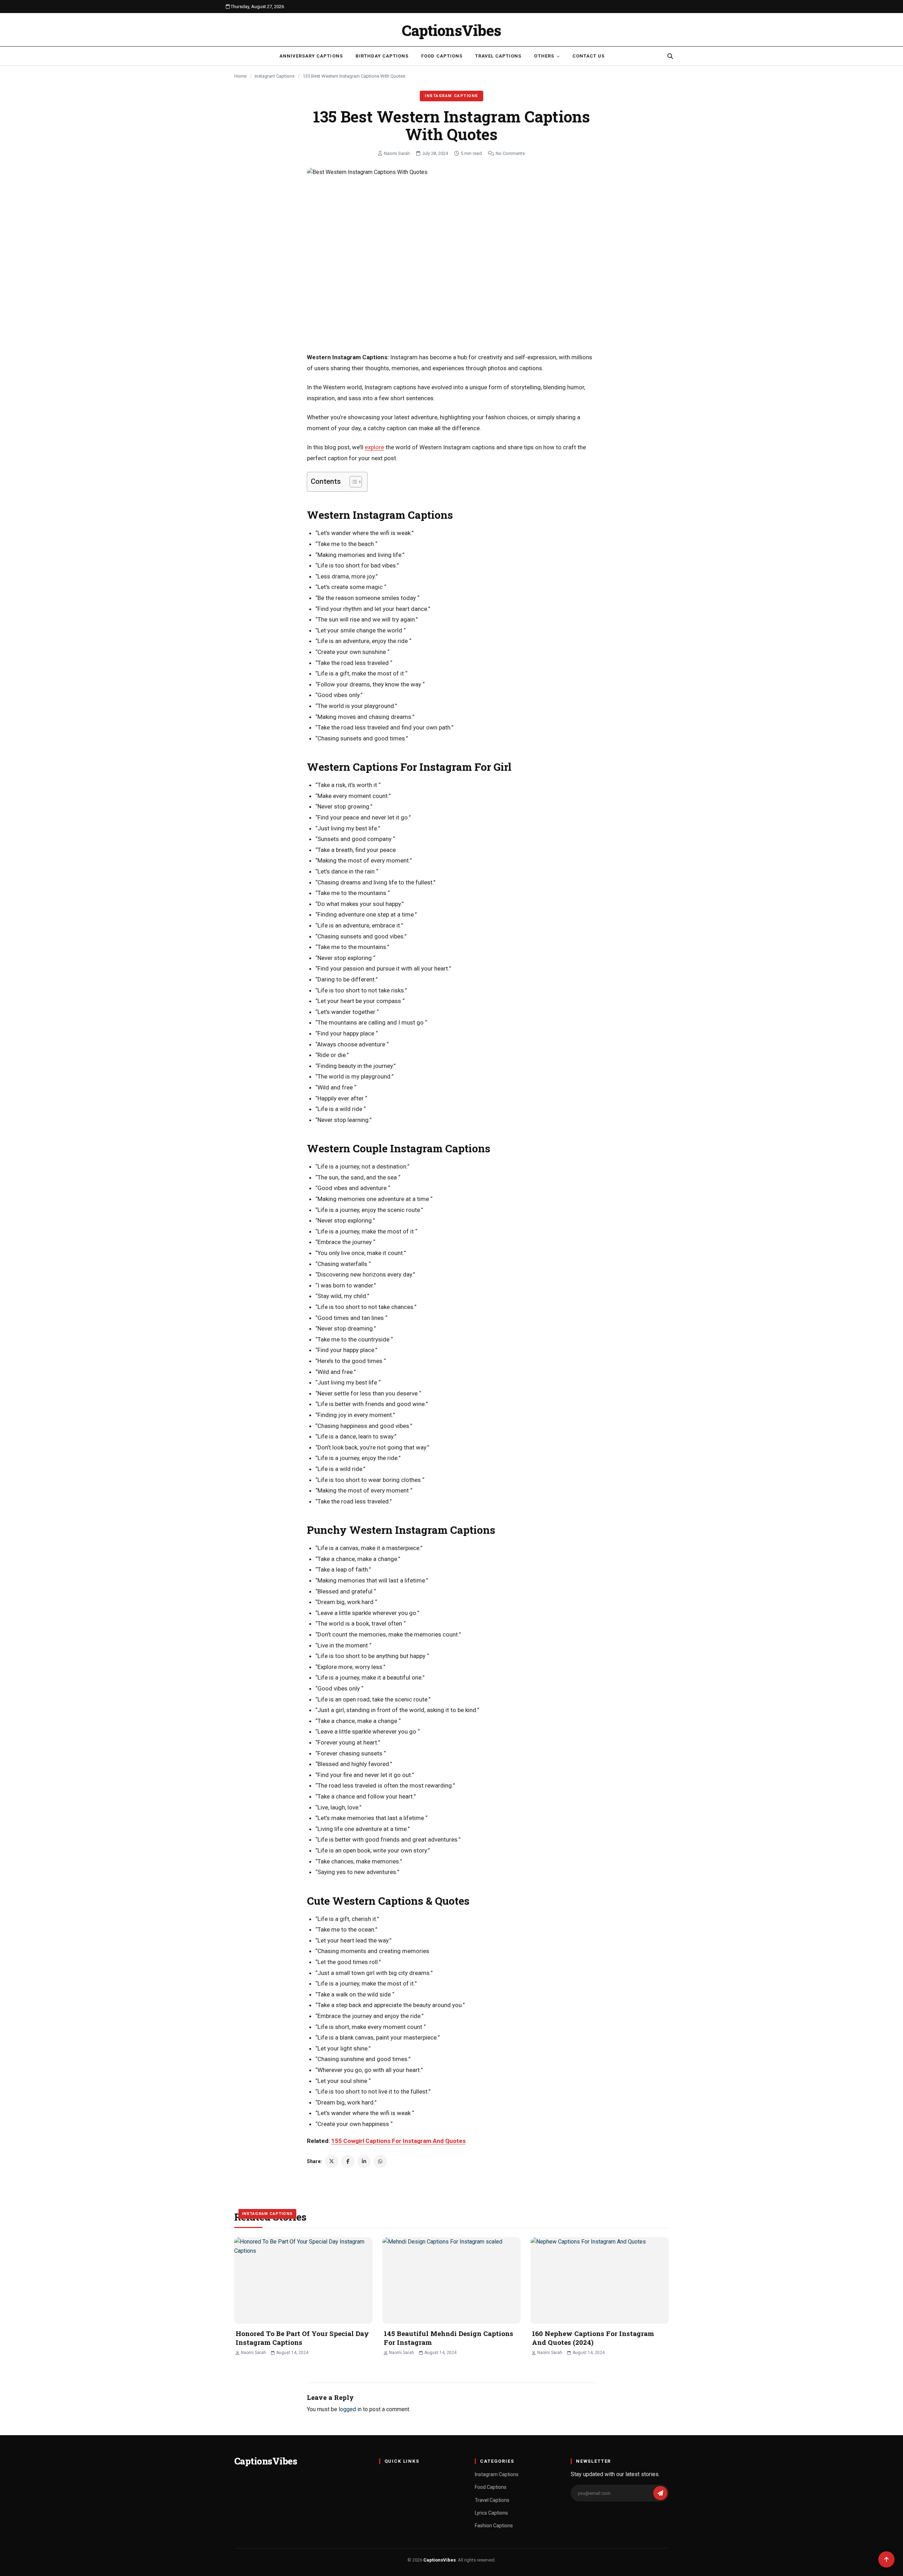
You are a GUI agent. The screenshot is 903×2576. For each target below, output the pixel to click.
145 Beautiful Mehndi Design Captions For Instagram (449, 2338)
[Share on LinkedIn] (364, 2161)
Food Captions (442, 56)
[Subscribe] (660, 2493)
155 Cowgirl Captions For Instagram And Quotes (398, 2141)
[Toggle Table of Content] (352, 482)
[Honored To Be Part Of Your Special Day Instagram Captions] (303, 2280)
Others (544, 56)
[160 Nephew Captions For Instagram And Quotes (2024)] (600, 2280)
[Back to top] (886, 2559)
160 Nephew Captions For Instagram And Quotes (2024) (593, 2338)
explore (374, 447)
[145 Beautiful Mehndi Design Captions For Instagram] (451, 2280)
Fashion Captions (494, 2526)
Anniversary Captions (311, 56)
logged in (350, 2409)
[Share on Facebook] (348, 2161)
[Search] (670, 56)
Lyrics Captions (491, 2513)
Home (240, 76)
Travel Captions (498, 56)
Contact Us (589, 56)
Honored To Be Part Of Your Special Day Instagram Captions (302, 2338)
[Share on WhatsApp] (380, 2161)
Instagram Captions (275, 76)
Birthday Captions (382, 56)
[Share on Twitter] (332, 2161)
